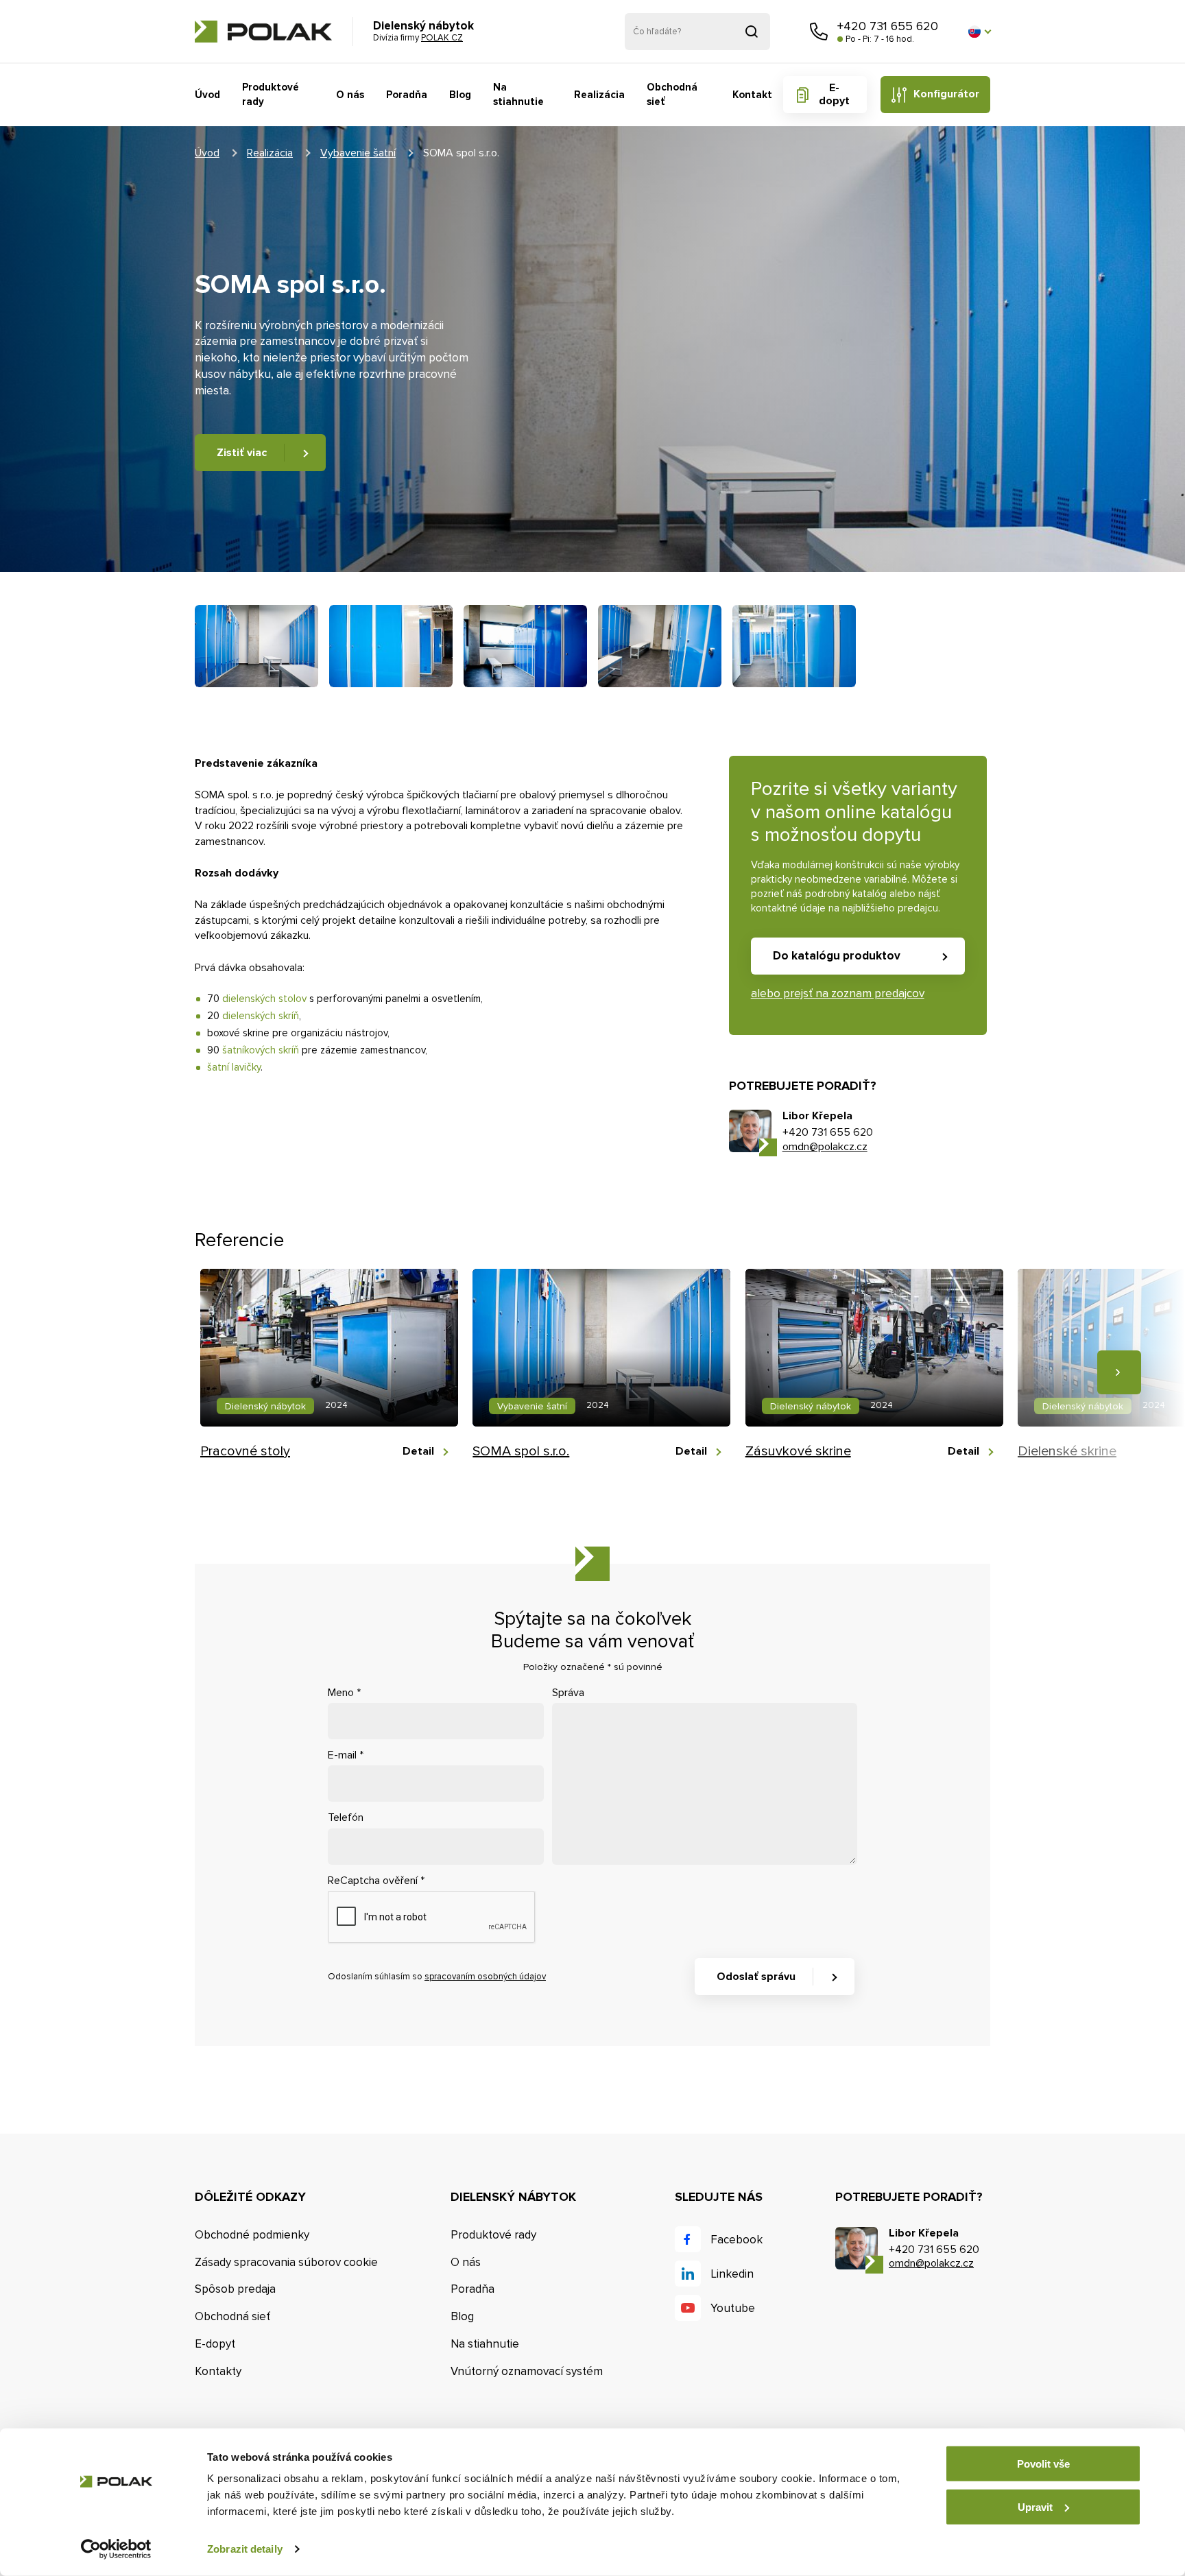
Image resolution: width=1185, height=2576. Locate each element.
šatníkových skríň (261, 1050)
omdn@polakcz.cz (825, 1147)
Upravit (1035, 2506)
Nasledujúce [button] (1119, 1372)
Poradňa (407, 95)
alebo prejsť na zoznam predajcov (838, 993)
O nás (350, 95)
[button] (979, 32)
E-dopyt (834, 94)
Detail (418, 1452)
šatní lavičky (234, 1067)
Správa (568, 1693)
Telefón (346, 1817)
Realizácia (599, 95)
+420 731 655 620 (888, 26)
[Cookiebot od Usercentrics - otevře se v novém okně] (116, 2549)
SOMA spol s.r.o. (521, 1451)
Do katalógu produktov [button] (837, 956)
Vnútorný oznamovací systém (527, 2371)
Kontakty (218, 2371)
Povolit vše (1043, 2464)
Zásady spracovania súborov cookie (286, 2262)
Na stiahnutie (518, 94)
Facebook (737, 2240)
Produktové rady (271, 94)
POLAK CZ (263, 32)
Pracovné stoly (245, 1451)
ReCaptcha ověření (376, 1881)
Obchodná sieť (672, 94)
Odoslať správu (756, 1977)
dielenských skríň (261, 1016)
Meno (344, 1693)
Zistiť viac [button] (242, 453)
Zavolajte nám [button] (819, 32)
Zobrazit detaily (245, 2549)
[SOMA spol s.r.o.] (256, 646)
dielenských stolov (264, 999)
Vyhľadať (752, 32)
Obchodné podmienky (252, 2235)
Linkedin (732, 2274)
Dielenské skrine (1067, 1451)
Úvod (207, 95)
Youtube (733, 2308)
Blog (460, 95)
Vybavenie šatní (358, 153)
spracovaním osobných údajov (485, 1977)
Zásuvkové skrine (798, 1451)
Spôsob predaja (235, 2289)
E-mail (346, 1755)
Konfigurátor (946, 94)
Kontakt (752, 95)
